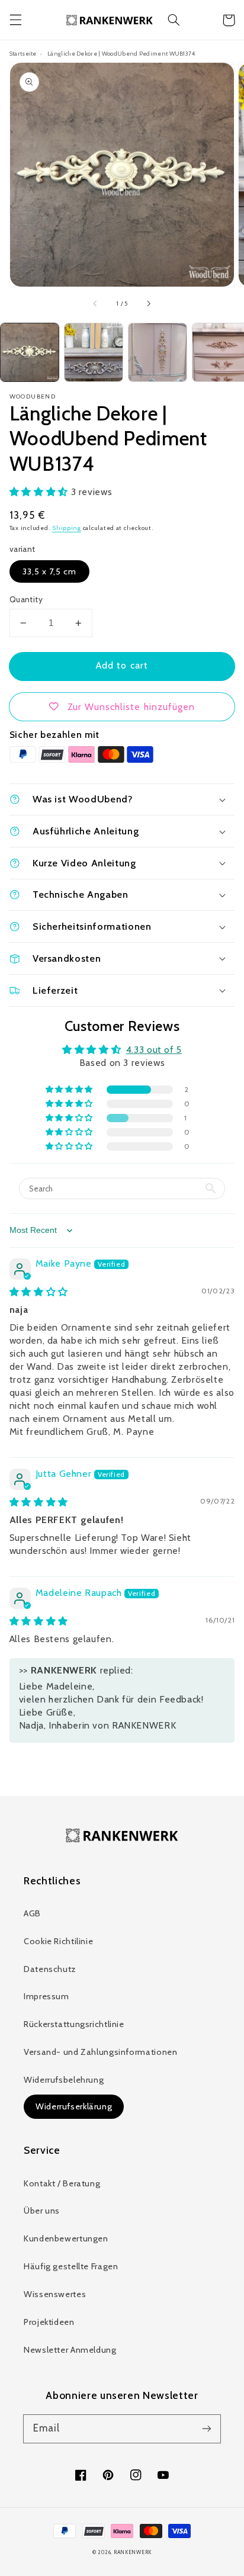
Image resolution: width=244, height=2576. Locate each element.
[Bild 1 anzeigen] (30, 352)
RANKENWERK (133, 2552)
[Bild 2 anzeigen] (94, 352)
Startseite (23, 53)
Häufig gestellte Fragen (71, 2266)
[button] (15, 20)
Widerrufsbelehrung (64, 2080)
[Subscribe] (207, 2429)
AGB (32, 1913)
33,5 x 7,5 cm (50, 571)
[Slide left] (96, 304)
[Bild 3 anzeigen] (158, 352)
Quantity (26, 599)
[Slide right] (148, 304)
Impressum (46, 1996)
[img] (39, 1292)
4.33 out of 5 (154, 1050)
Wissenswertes (55, 2294)
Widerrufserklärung (74, 2106)
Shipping (67, 528)
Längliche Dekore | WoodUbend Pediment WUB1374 (121, 53)
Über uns (42, 2211)
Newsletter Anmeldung (70, 2350)
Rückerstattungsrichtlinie (74, 2024)
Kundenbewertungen (66, 2238)
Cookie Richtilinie (58, 1941)
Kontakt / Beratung (62, 2183)
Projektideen (49, 2322)
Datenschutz (50, 1969)
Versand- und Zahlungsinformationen (100, 2052)
